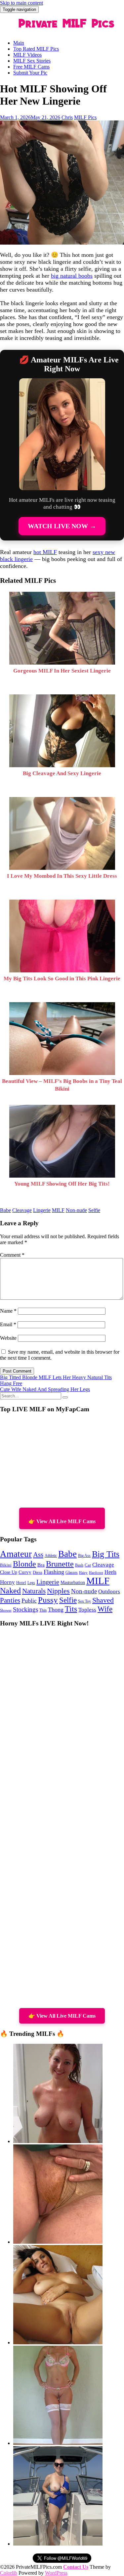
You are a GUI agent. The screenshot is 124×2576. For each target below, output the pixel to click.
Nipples (58, 1591)
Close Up (9, 1572)
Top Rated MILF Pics (36, 49)
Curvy (25, 1572)
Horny (7, 1582)
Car (88, 1565)
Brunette (60, 1564)
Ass (38, 1555)
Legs (31, 1583)
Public (29, 1601)
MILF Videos (27, 55)
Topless (87, 1610)
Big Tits (106, 1554)
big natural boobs (72, 276)
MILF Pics (85, 117)
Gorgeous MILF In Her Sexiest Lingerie (62, 671)
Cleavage (22, 1210)
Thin (43, 1610)
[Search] (65, 1397)
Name (8, 1311)
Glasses (72, 1573)
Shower (6, 1610)
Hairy (83, 1572)
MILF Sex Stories (32, 61)
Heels (110, 1572)
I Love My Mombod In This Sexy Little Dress (62, 876)
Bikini (6, 1565)
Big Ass (84, 1556)
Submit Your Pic (30, 73)
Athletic (51, 1556)
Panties (10, 1600)
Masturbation (73, 1583)
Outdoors (109, 1592)
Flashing (54, 1572)
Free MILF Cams (31, 67)
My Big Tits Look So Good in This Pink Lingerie (62, 979)
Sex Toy (84, 1601)
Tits (71, 1609)
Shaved (103, 1600)
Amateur (16, 1554)
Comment (12, 1255)
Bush (79, 1565)
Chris (67, 117)
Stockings (25, 1609)
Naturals (34, 1591)
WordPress (56, 2573)
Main (19, 43)
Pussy (48, 1600)
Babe (5, 1210)
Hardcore (96, 1572)
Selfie (94, 1210)
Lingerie (42, 1210)
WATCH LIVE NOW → (62, 526)
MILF (58, 1210)
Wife (105, 1609)
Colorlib (9, 2573)
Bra (41, 1565)
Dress (38, 1572)
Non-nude (76, 1210)
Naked (10, 1591)
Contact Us (76, 2567)
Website (8, 1338)
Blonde (24, 1564)
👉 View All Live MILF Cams (62, 1521)
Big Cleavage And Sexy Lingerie (62, 773)
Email (8, 1324)
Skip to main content (21, 3)
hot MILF (45, 552)
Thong (56, 1610)
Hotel (21, 1583)
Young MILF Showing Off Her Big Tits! (62, 1184)
